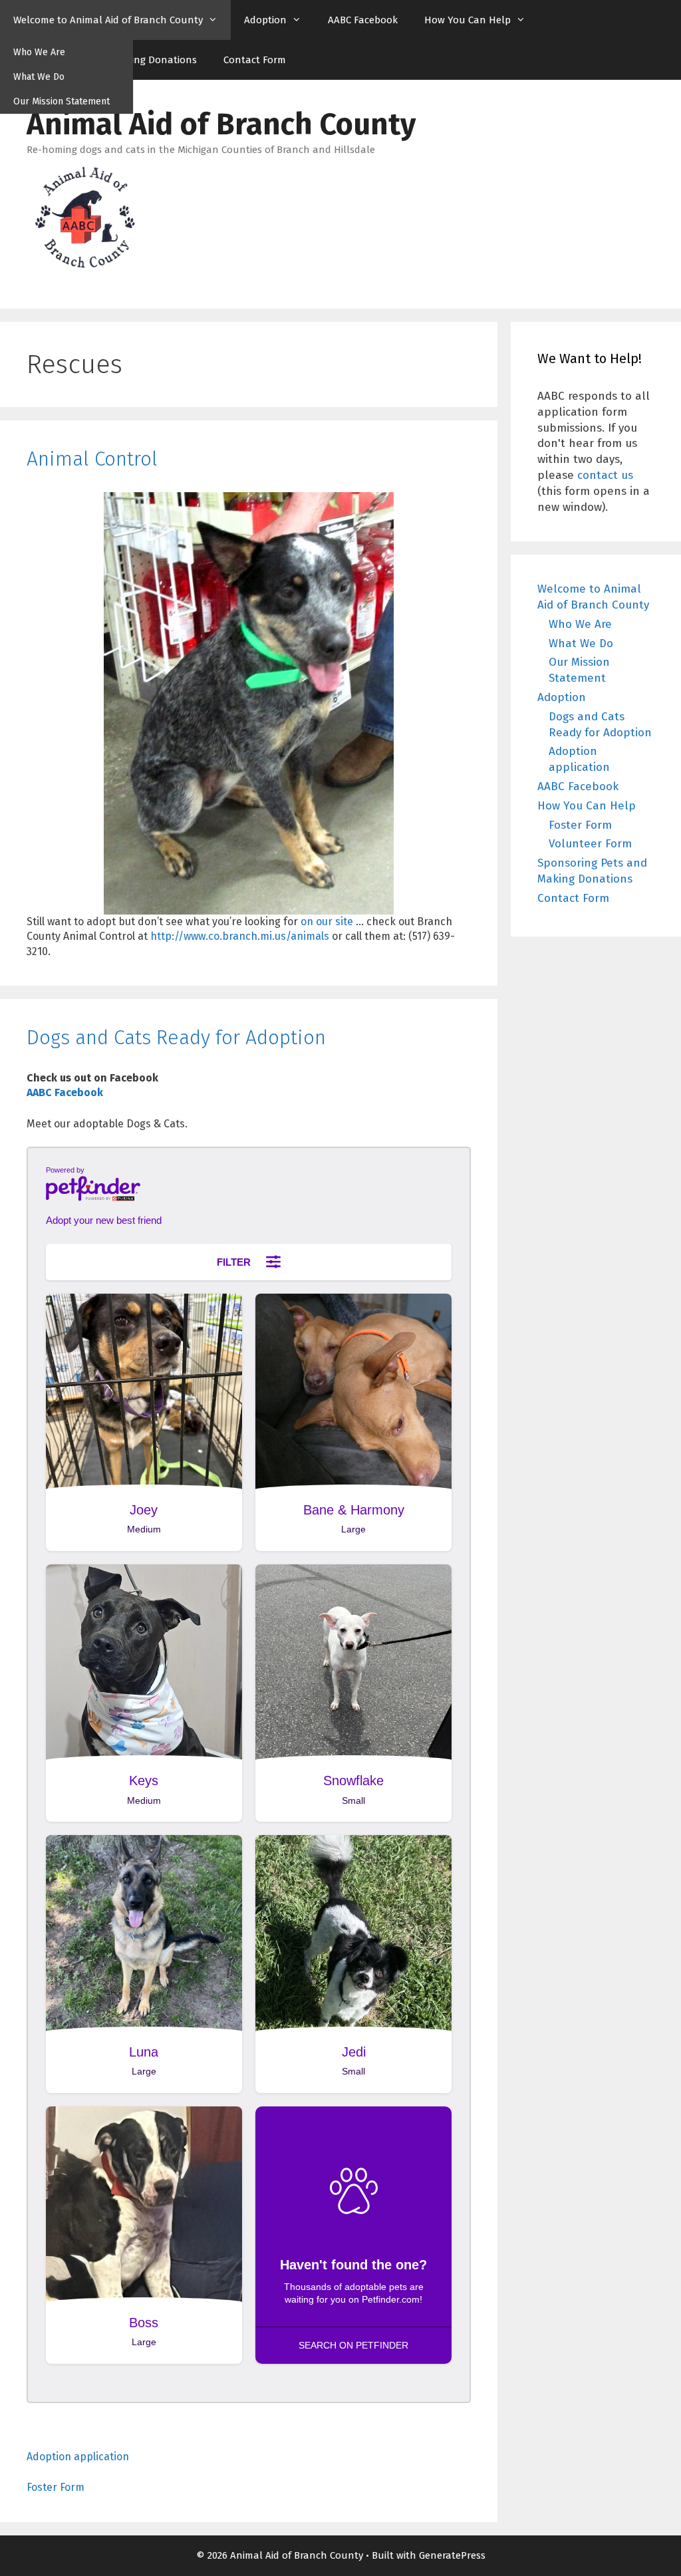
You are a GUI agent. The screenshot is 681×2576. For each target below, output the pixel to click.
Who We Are (39, 52)
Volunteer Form (590, 844)
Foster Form (56, 2487)
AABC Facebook (363, 20)
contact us (605, 475)
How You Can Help (468, 20)
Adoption (265, 20)
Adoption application (78, 2457)
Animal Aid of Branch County (221, 124)
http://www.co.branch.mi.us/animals (240, 936)
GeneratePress (452, 2555)
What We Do (39, 77)
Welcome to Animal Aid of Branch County (108, 20)
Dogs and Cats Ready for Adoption (176, 1038)
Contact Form (255, 60)
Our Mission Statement (62, 101)
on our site (327, 922)
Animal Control (92, 459)
